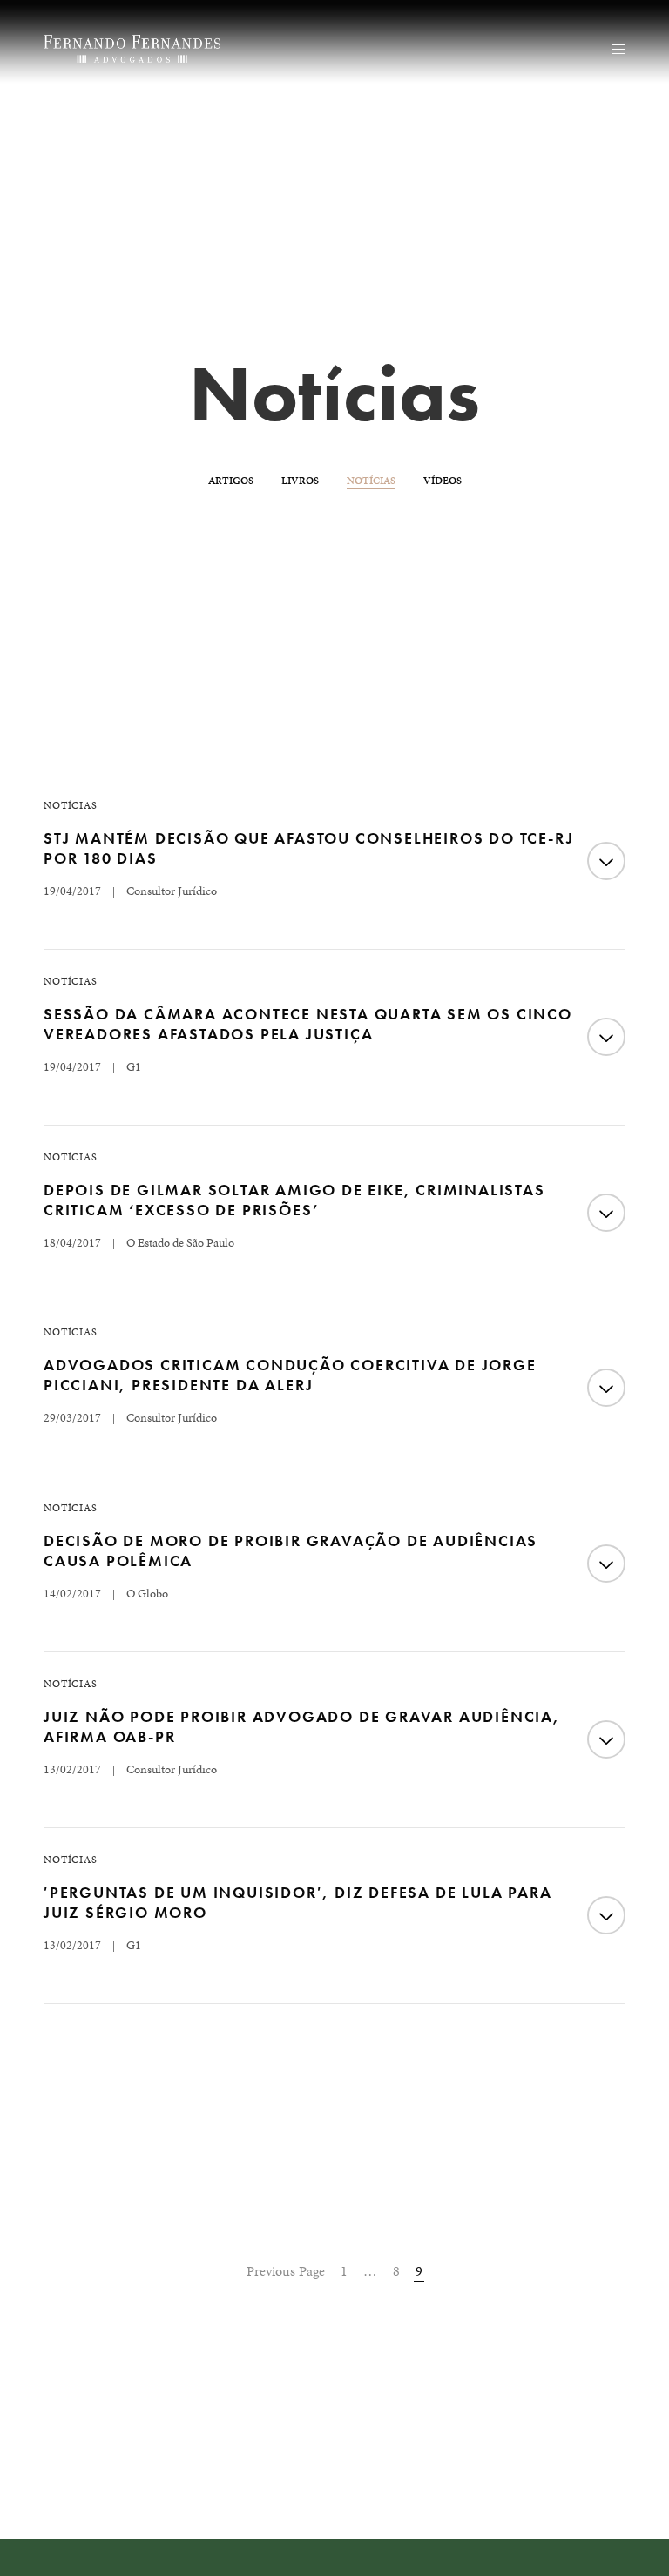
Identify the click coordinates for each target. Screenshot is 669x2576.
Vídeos (443, 481)
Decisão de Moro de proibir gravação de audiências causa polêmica (291, 1550)
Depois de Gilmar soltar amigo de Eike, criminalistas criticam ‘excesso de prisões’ (294, 1200)
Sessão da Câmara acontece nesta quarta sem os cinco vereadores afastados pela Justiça (308, 1024)
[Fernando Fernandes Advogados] (132, 49)
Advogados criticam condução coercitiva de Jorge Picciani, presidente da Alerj (290, 1375)
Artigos (231, 481)
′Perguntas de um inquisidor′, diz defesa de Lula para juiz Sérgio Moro (297, 1902)
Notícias (371, 481)
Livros (300, 481)
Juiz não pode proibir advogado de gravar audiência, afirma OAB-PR (302, 1726)
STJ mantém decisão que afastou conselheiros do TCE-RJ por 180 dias (308, 848)
